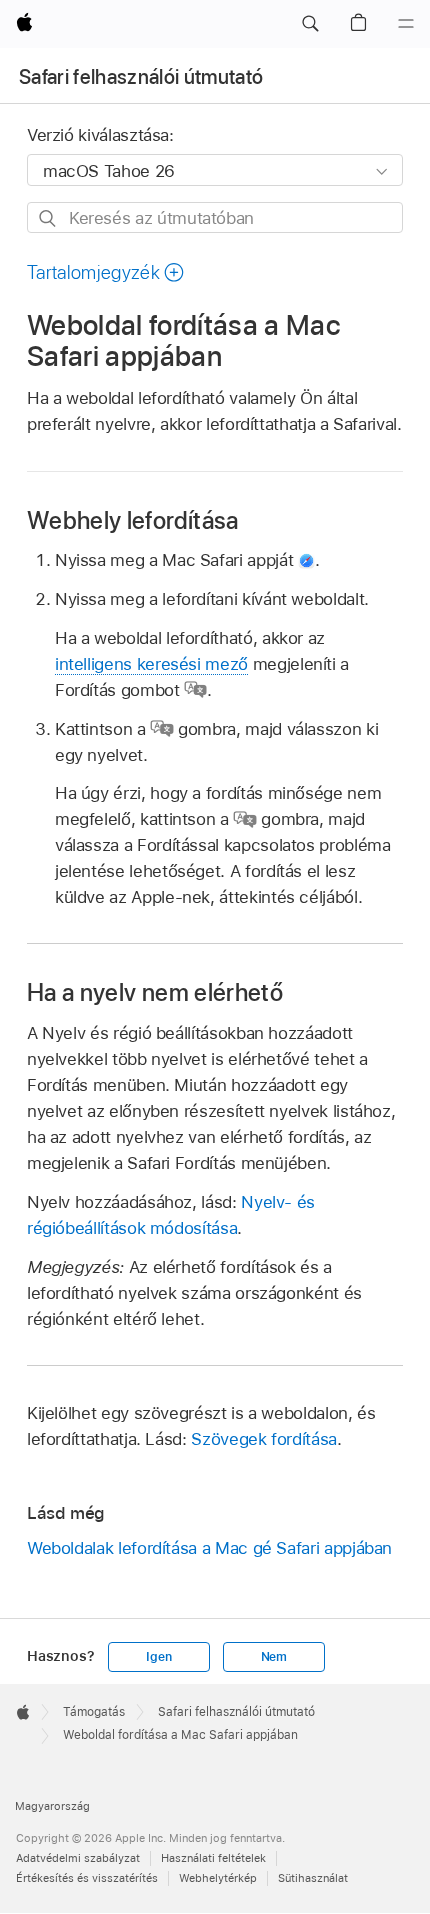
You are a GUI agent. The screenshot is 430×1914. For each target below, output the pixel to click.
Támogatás (94, 1712)
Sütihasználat (313, 1878)
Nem (274, 1657)
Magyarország (52, 1806)
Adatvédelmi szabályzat (78, 1858)
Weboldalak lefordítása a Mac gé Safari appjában (209, 1548)
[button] (310, 24)
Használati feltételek (213, 1858)
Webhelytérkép (218, 1878)
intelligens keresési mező (151, 664)
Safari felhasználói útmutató (141, 77)
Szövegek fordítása (264, 1439)
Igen (158, 1657)
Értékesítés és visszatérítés (87, 1878)
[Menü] (406, 24)
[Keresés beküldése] (48, 218)
